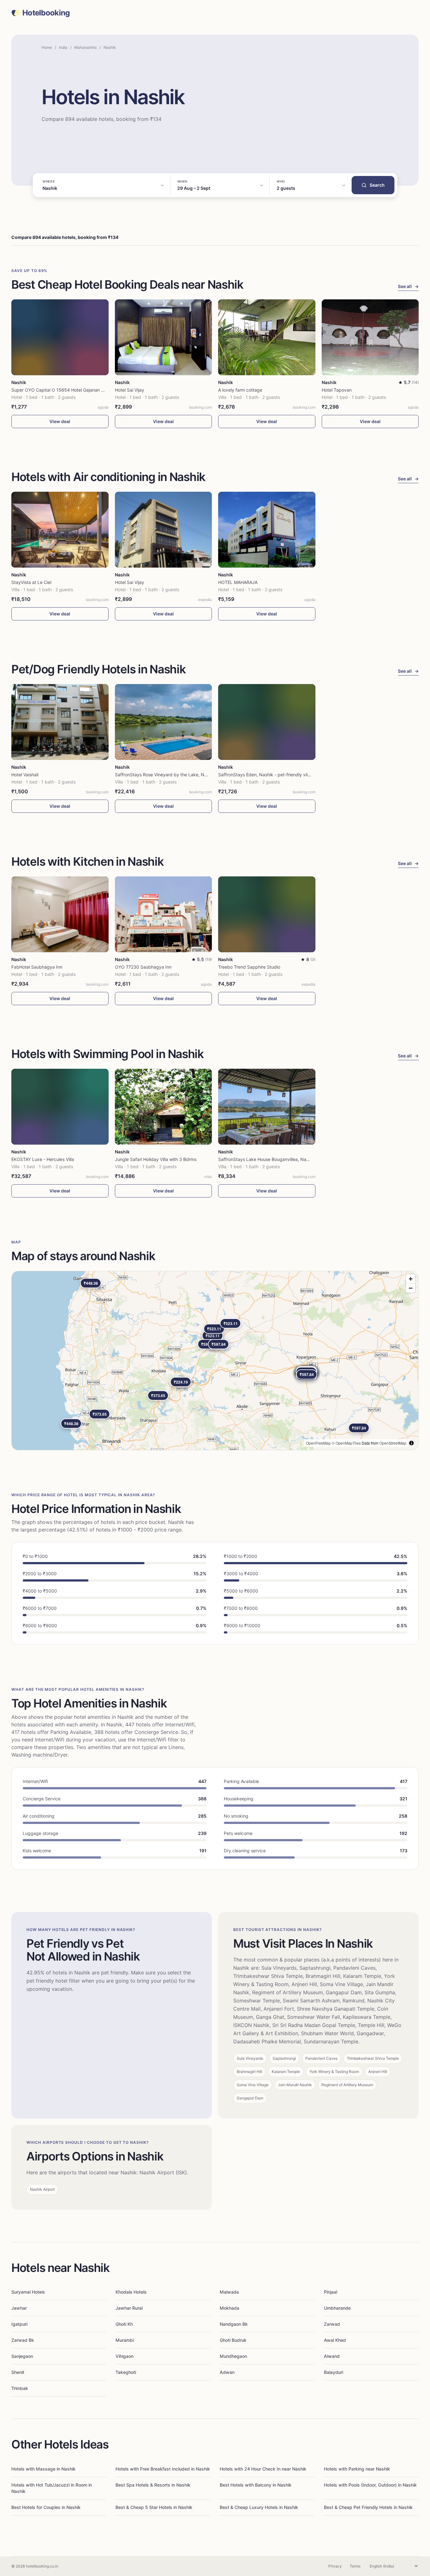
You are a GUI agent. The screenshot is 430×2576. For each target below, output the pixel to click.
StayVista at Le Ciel (31, 582)
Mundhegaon (233, 2356)
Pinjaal (331, 2292)
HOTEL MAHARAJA (238, 582)
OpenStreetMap (393, 1443)
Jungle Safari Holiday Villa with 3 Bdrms (156, 1159)
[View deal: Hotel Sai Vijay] (164, 337)
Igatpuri (19, 2324)
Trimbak (20, 2388)
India (63, 47)
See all (408, 286)
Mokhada (229, 2308)
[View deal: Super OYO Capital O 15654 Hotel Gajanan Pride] (60, 337)
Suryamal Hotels (28, 2292)
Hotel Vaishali (25, 775)
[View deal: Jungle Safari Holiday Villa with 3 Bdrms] (164, 1107)
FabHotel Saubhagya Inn (37, 967)
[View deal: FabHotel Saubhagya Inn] (60, 914)
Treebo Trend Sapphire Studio (249, 967)
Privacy (335, 2566)
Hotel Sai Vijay (130, 390)
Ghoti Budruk (233, 2340)
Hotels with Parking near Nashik (357, 2469)
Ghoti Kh (124, 2324)
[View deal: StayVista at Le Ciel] (60, 530)
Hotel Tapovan (337, 390)
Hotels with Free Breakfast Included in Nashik (163, 2469)
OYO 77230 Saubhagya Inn (143, 967)
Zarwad (332, 2324)
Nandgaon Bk (234, 2324)
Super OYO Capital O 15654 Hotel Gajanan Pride (62, 390)
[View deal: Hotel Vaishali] (60, 722)
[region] (215, 1361)
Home (47, 47)
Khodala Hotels (131, 2292)
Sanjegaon (22, 2356)
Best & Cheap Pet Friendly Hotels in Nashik (368, 2507)
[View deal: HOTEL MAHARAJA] (267, 530)
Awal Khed (335, 2340)
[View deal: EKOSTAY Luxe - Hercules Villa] (60, 1107)
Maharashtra (85, 47)
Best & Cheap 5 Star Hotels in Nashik (154, 2507)
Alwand (332, 2356)
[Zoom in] (411, 1279)
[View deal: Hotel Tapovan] (370, 337)
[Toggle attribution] (411, 1443)
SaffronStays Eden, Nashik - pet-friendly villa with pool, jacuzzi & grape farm (297, 775)
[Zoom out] (411, 1288)
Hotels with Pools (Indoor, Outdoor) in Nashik (370, 2485)
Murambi (125, 2340)
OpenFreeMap (318, 1443)
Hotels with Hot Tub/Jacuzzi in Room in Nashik (52, 2488)
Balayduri (334, 2372)
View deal (60, 421)
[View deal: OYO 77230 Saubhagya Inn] (164, 914)
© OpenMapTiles (346, 1443)
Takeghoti (126, 2372)
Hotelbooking (46, 13)
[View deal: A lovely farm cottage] (267, 337)
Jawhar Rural (129, 2308)
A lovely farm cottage (240, 390)
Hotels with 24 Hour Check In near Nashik (263, 2469)
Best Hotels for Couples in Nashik (46, 2507)
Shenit (18, 2372)
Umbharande (337, 2308)
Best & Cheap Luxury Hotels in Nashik (259, 2507)
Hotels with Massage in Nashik (43, 2469)
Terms (355, 2566)
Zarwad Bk (23, 2340)
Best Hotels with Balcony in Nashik (256, 2485)
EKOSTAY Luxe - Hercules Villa (43, 1159)
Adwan (227, 2372)
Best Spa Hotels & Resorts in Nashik (153, 2485)
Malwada (229, 2292)
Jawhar (19, 2308)
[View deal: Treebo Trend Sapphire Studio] (267, 914)
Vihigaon (124, 2356)
